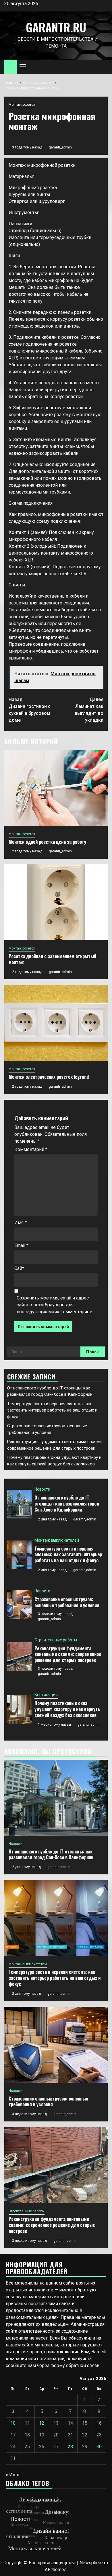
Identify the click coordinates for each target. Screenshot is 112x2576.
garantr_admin (60, 147)
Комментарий (31, 1149)
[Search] (104, 67)
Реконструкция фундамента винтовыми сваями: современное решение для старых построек (68, 1654)
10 (13, 2423)
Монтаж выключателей (57, 1540)
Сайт (19, 1268)
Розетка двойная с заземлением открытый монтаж (52, 959)
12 (42, 2423)
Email (21, 1245)
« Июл (12, 2475)
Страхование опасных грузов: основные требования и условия (67, 1602)
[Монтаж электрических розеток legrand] (56, 1023)
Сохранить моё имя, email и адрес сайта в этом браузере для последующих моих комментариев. (55, 1305)
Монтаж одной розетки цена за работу (47, 842)
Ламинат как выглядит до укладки (89, 710)
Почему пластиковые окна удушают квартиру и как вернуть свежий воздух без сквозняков (67, 1709)
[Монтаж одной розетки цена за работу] (56, 788)
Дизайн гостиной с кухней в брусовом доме (30, 710)
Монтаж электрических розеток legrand (49, 1077)
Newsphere (91, 2563)
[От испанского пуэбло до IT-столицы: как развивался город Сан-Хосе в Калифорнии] (19, 1504)
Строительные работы (56, 1640)
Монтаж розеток (22, 105)
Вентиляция (46, 1695)
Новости (42, 1489)
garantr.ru (56, 27)
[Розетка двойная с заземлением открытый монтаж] (56, 902)
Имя (21, 1223)
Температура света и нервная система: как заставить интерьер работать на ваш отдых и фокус (52, 1410)
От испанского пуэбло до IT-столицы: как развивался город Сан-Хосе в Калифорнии (67, 1504)
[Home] (10, 66)
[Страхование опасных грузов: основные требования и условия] (19, 1605)
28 (70, 2447)
